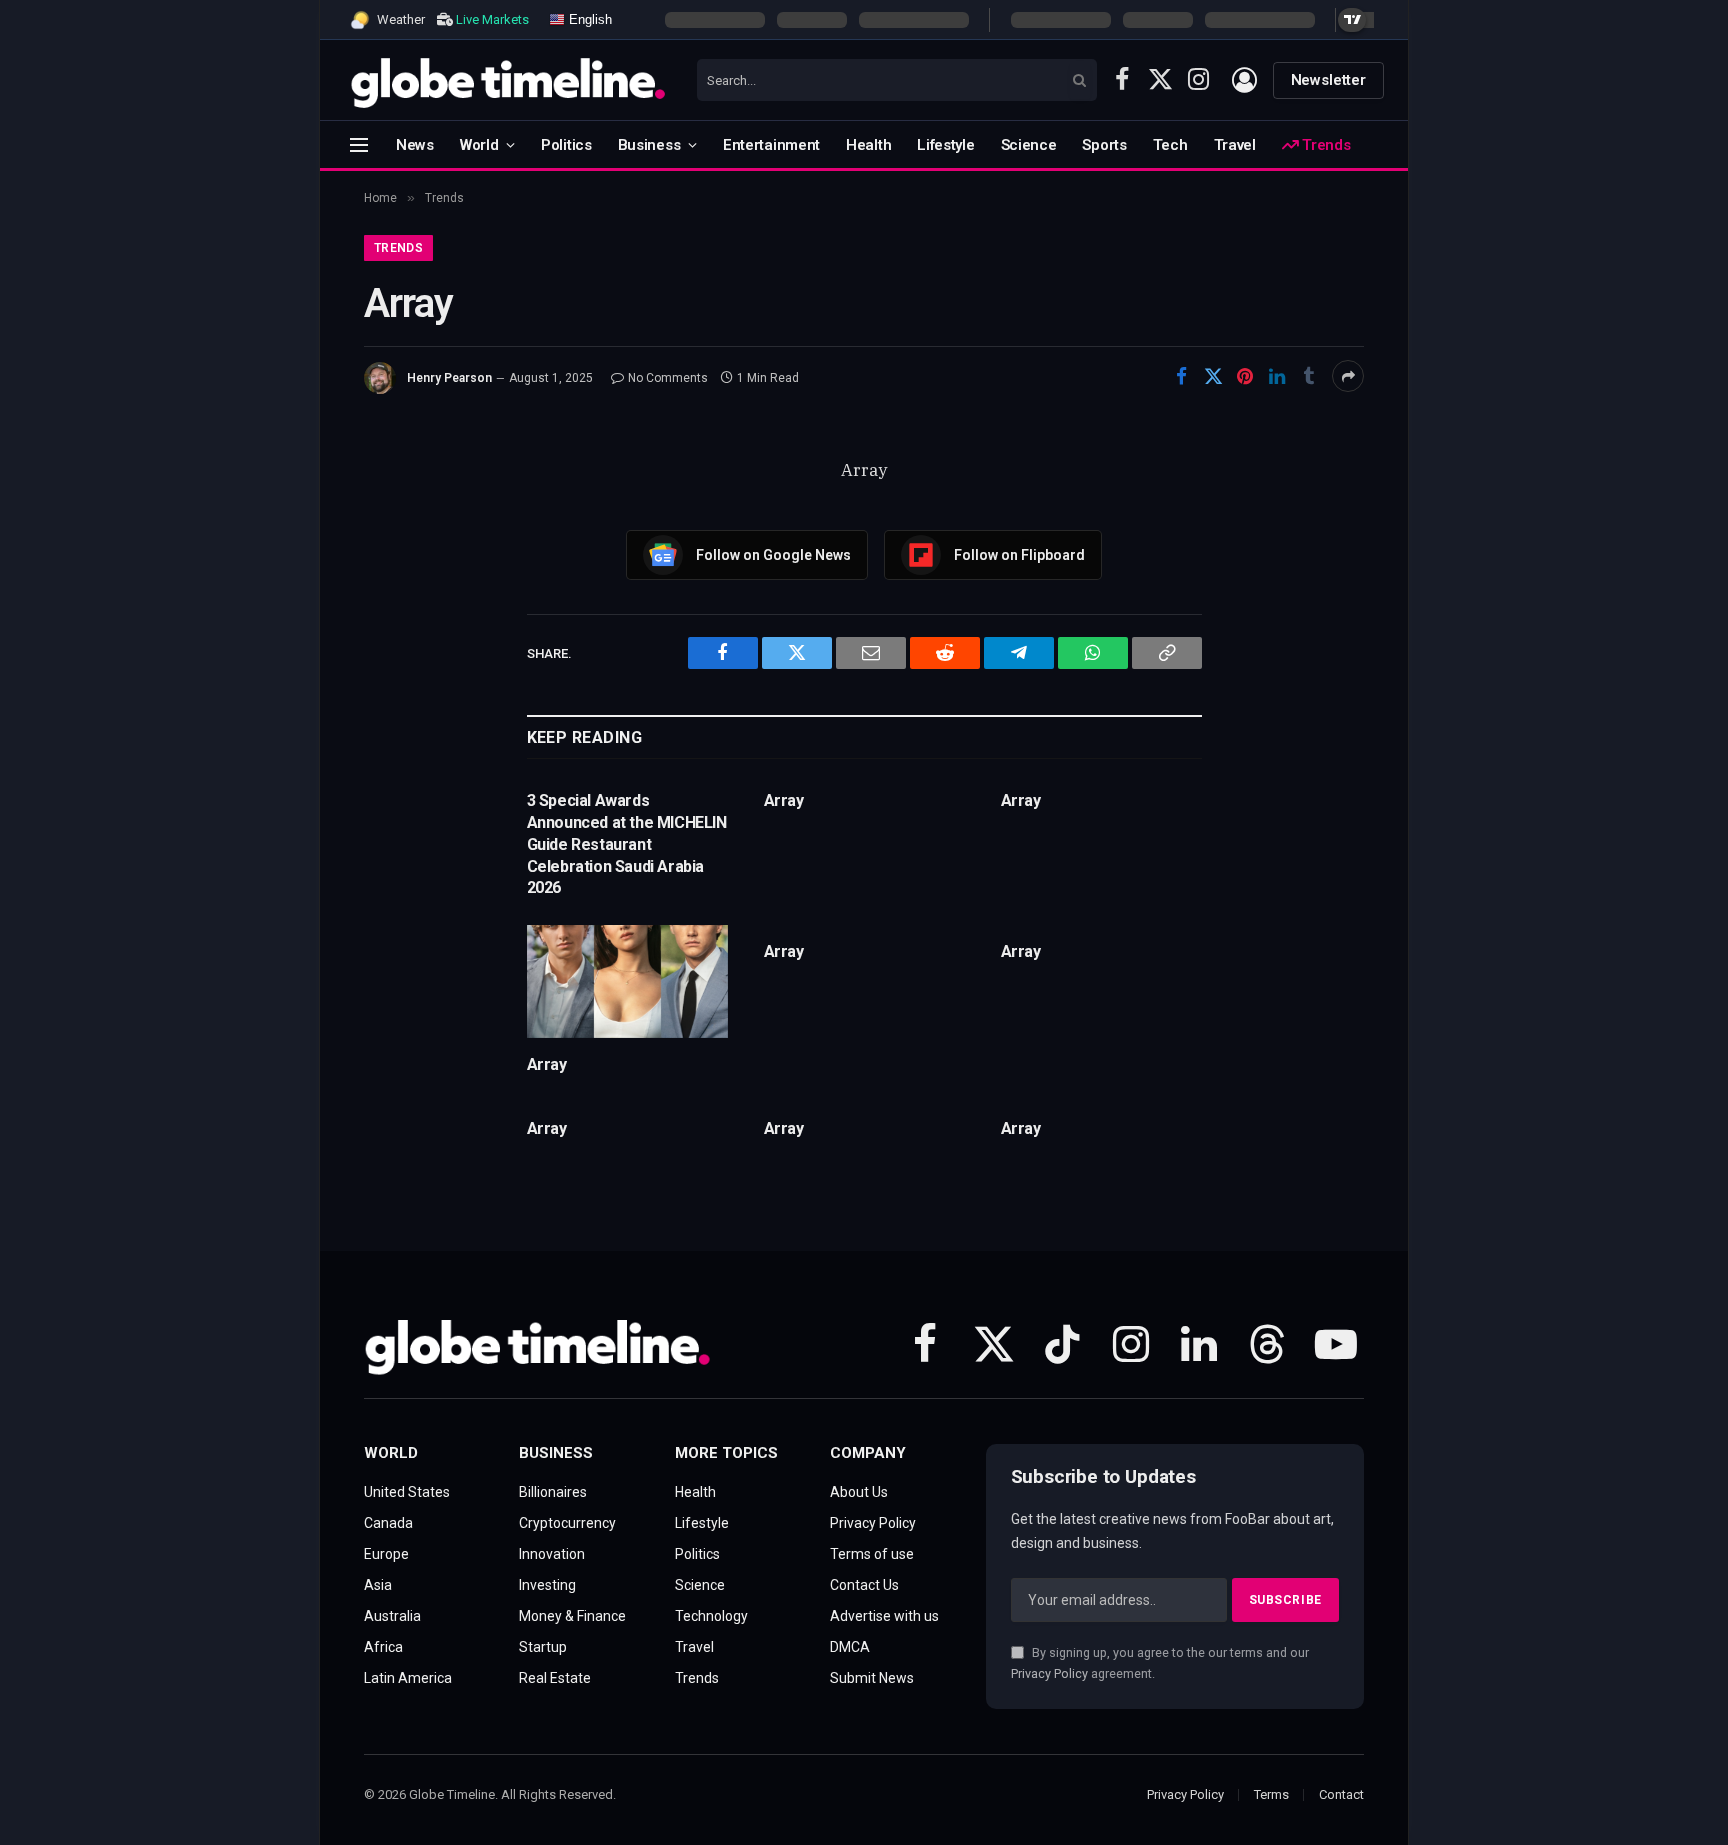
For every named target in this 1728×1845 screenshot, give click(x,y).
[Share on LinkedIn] (1277, 376)
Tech (1170, 145)
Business (649, 145)
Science (1029, 145)
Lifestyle (945, 145)
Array (784, 800)
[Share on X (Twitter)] (1213, 376)
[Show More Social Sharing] (1348, 376)
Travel (1235, 145)
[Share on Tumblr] (1309, 376)
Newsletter (1329, 80)
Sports (1104, 145)
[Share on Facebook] (1181, 376)
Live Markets (492, 19)
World (479, 145)
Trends (1324, 145)
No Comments (668, 378)
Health (868, 145)
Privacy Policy (1049, 1673)
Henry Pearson (449, 378)
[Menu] (359, 144)
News (415, 145)
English (588, 18)
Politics (566, 145)
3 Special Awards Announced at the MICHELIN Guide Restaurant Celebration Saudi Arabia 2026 (627, 844)
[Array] (627, 981)
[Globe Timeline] (508, 80)
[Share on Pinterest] (1245, 376)
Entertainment (771, 145)
